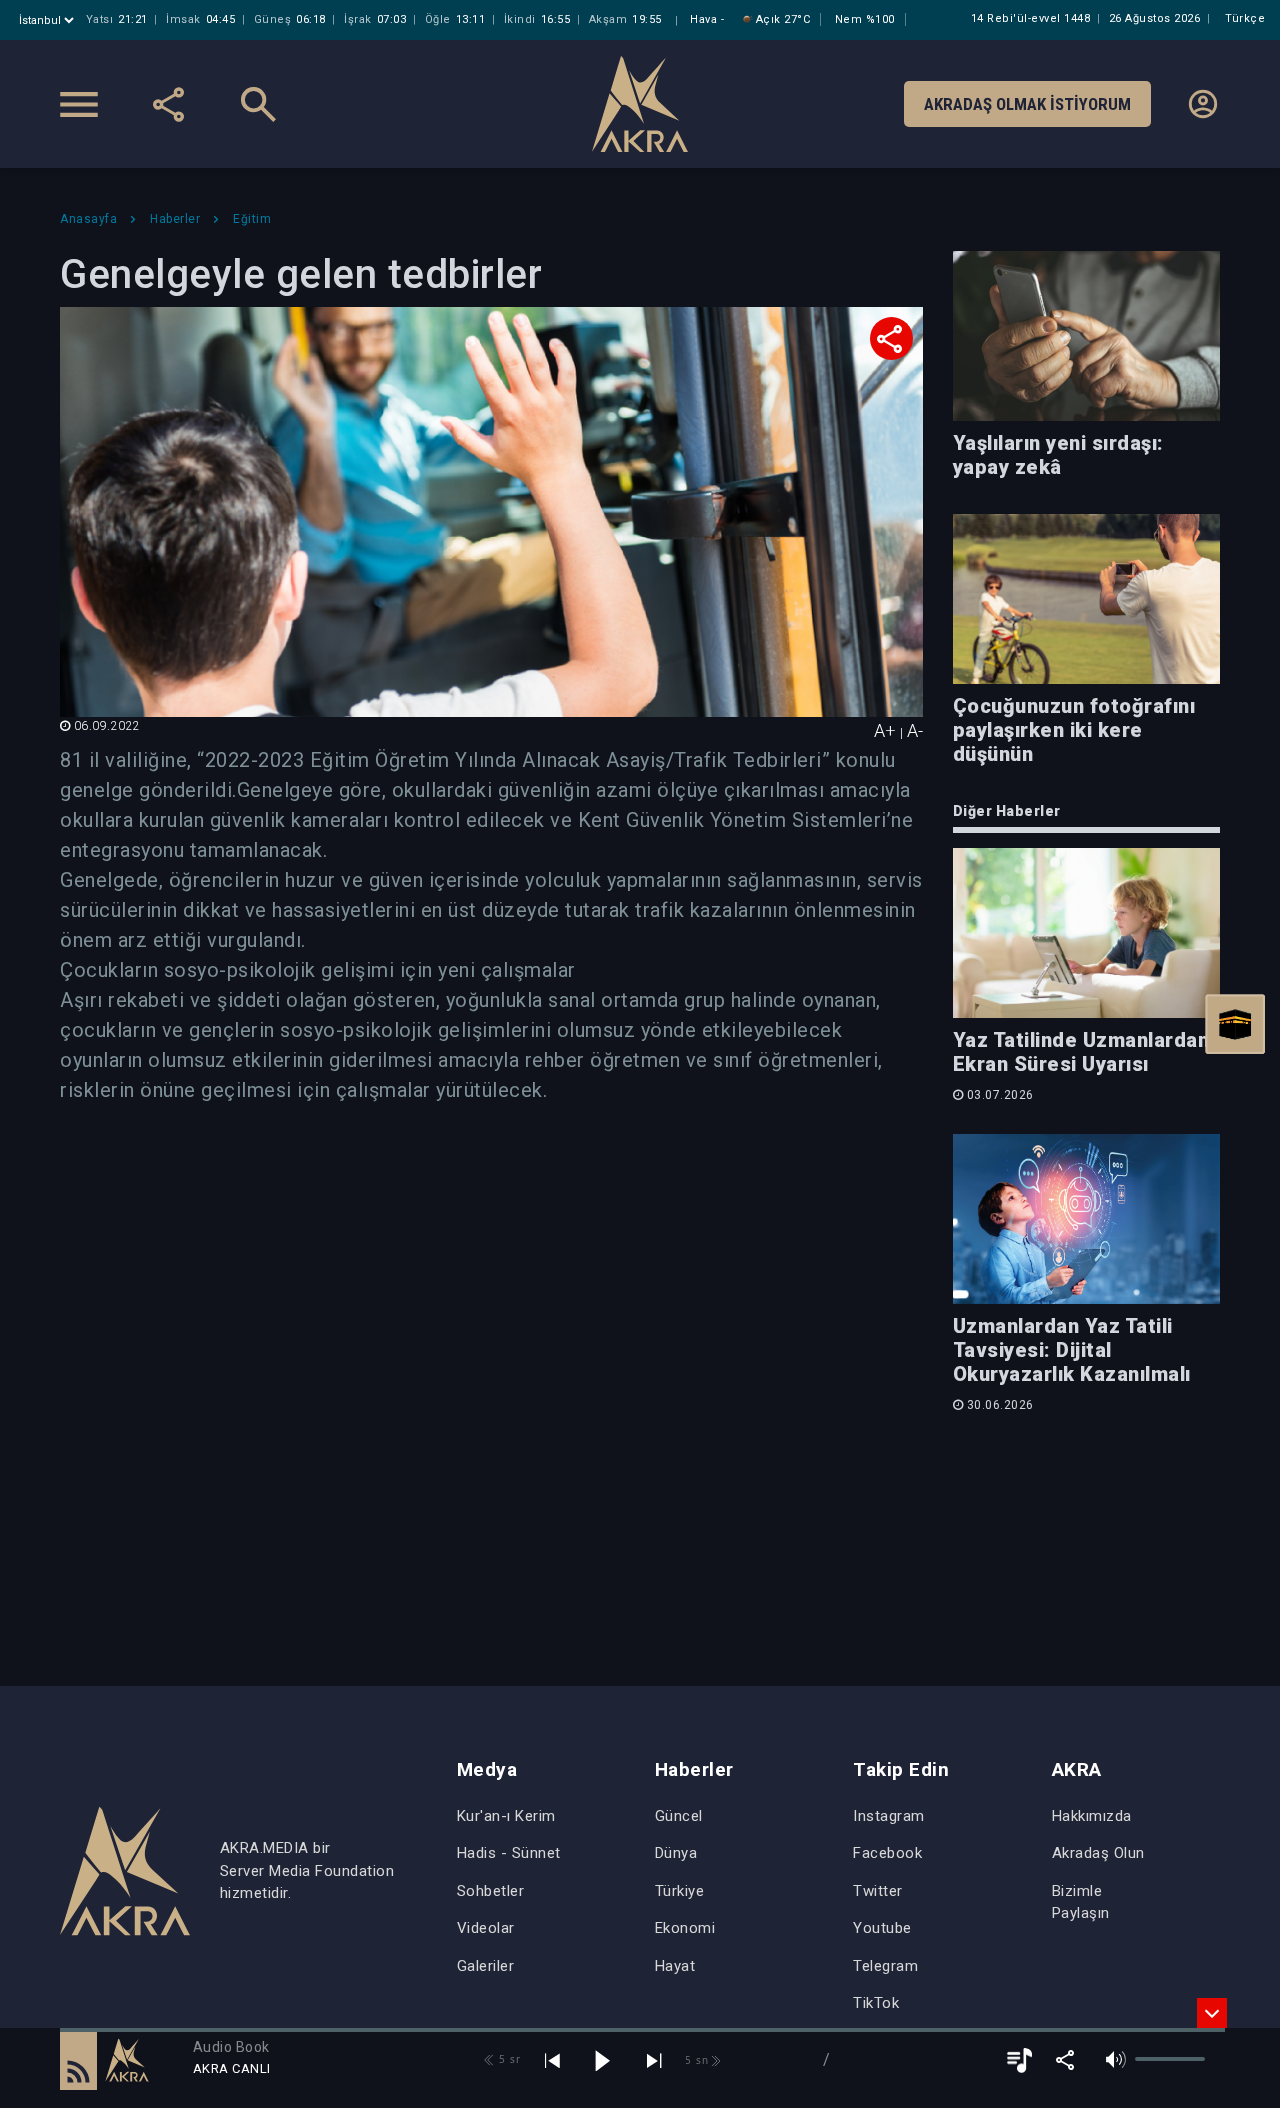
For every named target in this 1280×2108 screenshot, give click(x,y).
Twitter (878, 1891)
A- (915, 730)
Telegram (885, 1966)
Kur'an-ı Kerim (506, 1816)
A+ (885, 730)
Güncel (679, 1816)
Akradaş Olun (1098, 1853)
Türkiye (680, 1891)
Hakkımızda (1092, 1816)
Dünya (676, 1853)
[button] (78, 2060)
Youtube (882, 1928)
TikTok (876, 2003)
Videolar (486, 1928)
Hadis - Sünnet (509, 1853)
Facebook (887, 1853)
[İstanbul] (48, 20)
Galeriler (486, 1966)
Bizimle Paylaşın (1081, 1902)
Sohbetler (491, 1891)
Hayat (675, 1966)
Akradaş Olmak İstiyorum (1027, 104)
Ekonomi (685, 1928)
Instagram (889, 1816)
